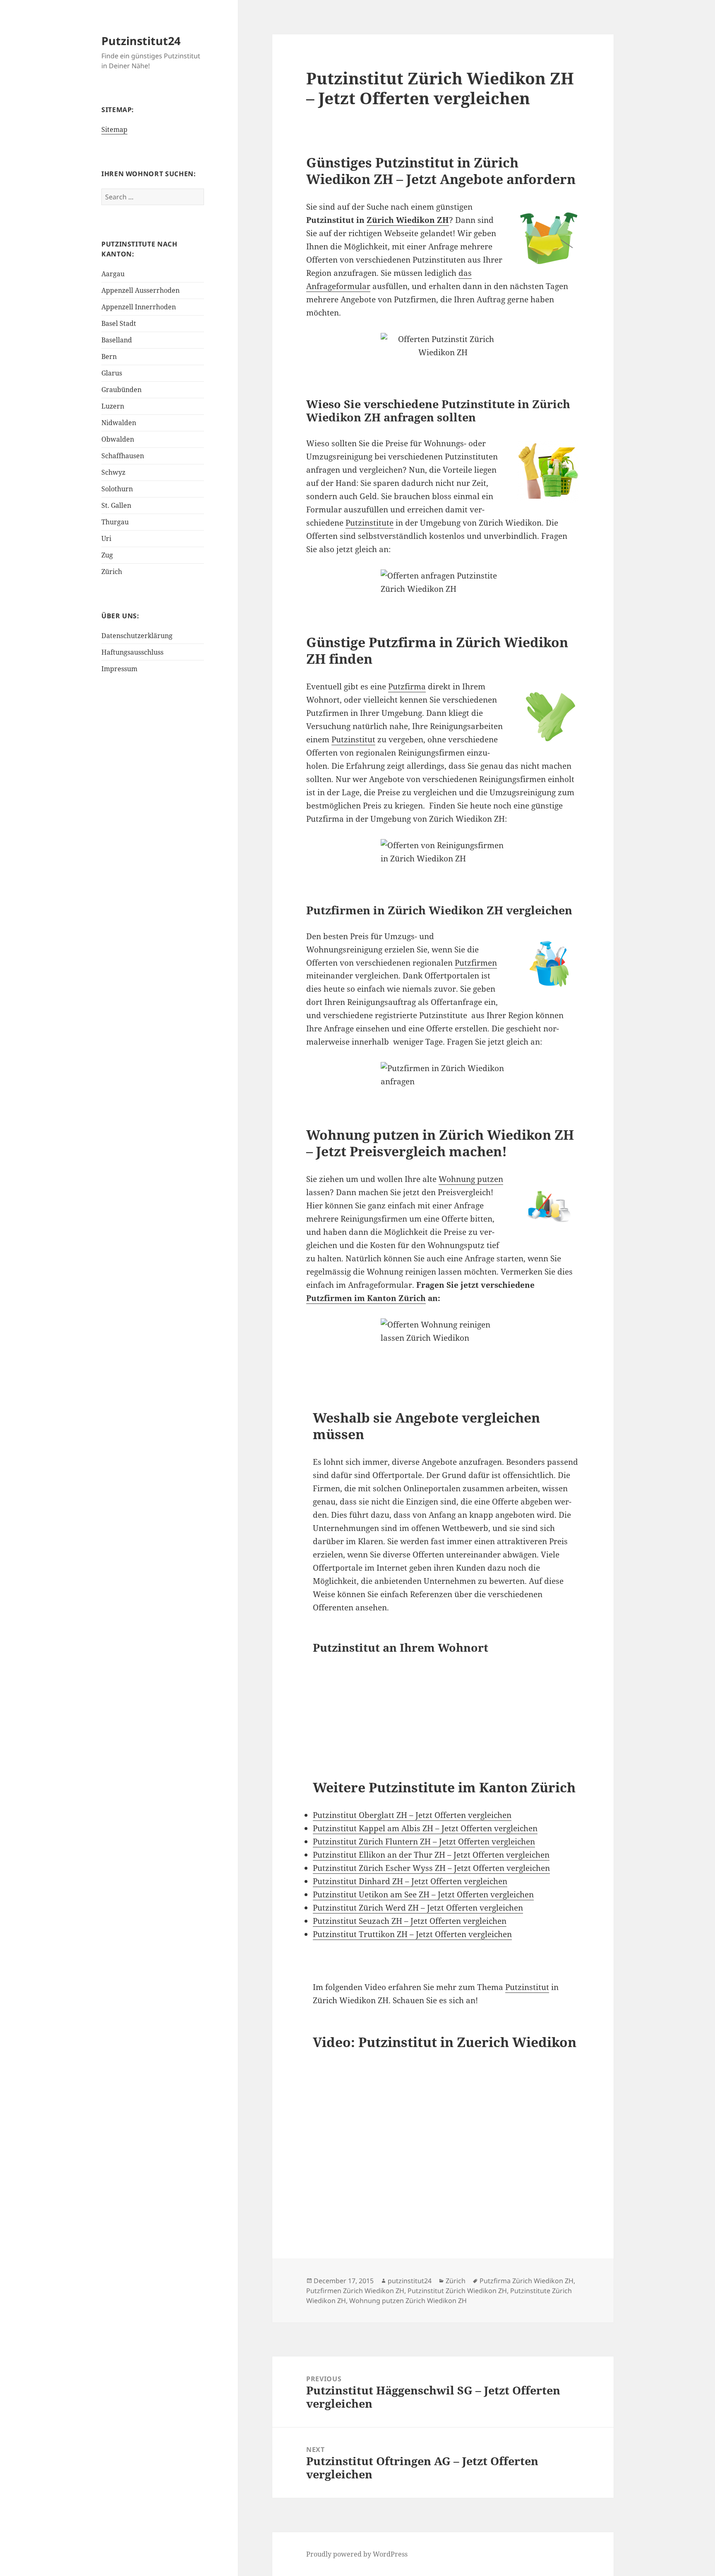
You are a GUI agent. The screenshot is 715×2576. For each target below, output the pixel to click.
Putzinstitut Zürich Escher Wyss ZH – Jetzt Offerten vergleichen (431, 1868)
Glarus (112, 373)
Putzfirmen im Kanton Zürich (366, 1298)
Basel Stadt (119, 323)
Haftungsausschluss (132, 652)
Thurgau (115, 522)
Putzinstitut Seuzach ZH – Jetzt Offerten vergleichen (410, 1921)
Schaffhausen (123, 456)
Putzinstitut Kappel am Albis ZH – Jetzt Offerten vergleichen (425, 1828)
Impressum (119, 669)
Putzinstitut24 (141, 41)
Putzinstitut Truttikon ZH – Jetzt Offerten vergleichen (412, 1934)
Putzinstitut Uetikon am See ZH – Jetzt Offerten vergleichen (423, 1894)
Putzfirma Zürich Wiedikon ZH (527, 2281)
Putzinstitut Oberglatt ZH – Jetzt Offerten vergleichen (412, 1815)
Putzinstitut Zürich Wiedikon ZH (457, 2291)
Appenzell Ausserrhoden (140, 290)
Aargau (113, 274)
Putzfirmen (476, 963)
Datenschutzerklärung (137, 636)
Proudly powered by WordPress (357, 2554)
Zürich (112, 572)
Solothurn (117, 489)
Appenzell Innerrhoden (139, 307)
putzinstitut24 (410, 2281)
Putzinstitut (353, 739)
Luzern (113, 406)
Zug (107, 555)
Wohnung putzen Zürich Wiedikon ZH (408, 2301)
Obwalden (118, 439)
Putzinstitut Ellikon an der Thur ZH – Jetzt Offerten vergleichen (431, 1855)
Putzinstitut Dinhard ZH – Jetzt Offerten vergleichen (410, 1881)
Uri (106, 538)
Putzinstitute (369, 523)
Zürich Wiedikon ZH (408, 220)
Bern (109, 356)
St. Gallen (116, 505)
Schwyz (113, 472)
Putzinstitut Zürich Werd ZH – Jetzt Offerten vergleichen (418, 1908)
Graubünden (121, 390)
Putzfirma (407, 686)
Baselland (117, 340)
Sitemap (114, 129)
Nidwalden (119, 423)
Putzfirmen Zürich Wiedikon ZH (355, 2291)
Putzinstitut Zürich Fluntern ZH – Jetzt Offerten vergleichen (424, 1842)
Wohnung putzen (471, 1179)
